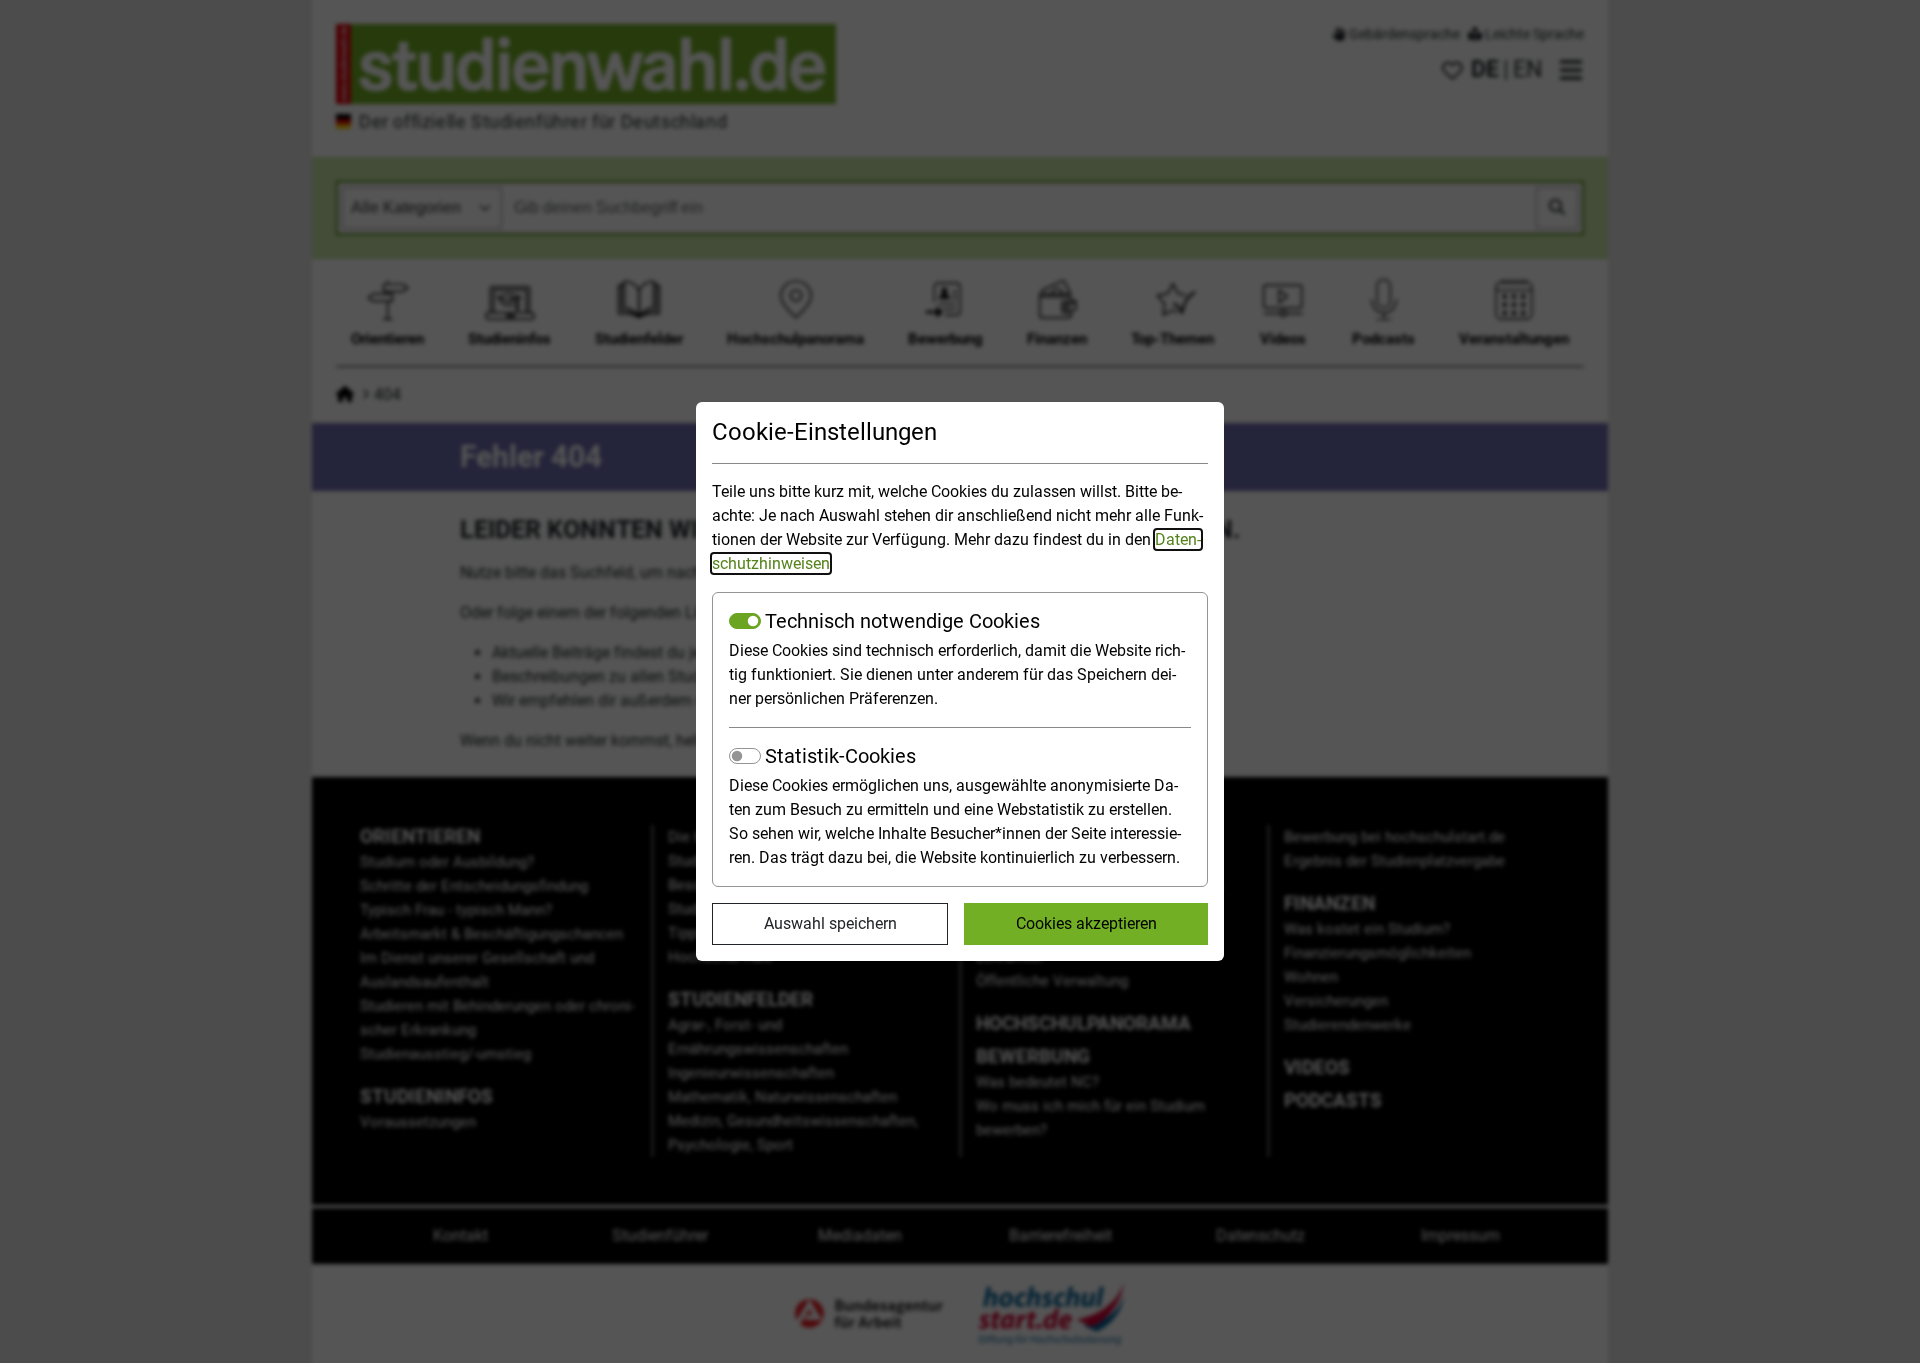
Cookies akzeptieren (1086, 923)
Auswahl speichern (830, 923)
